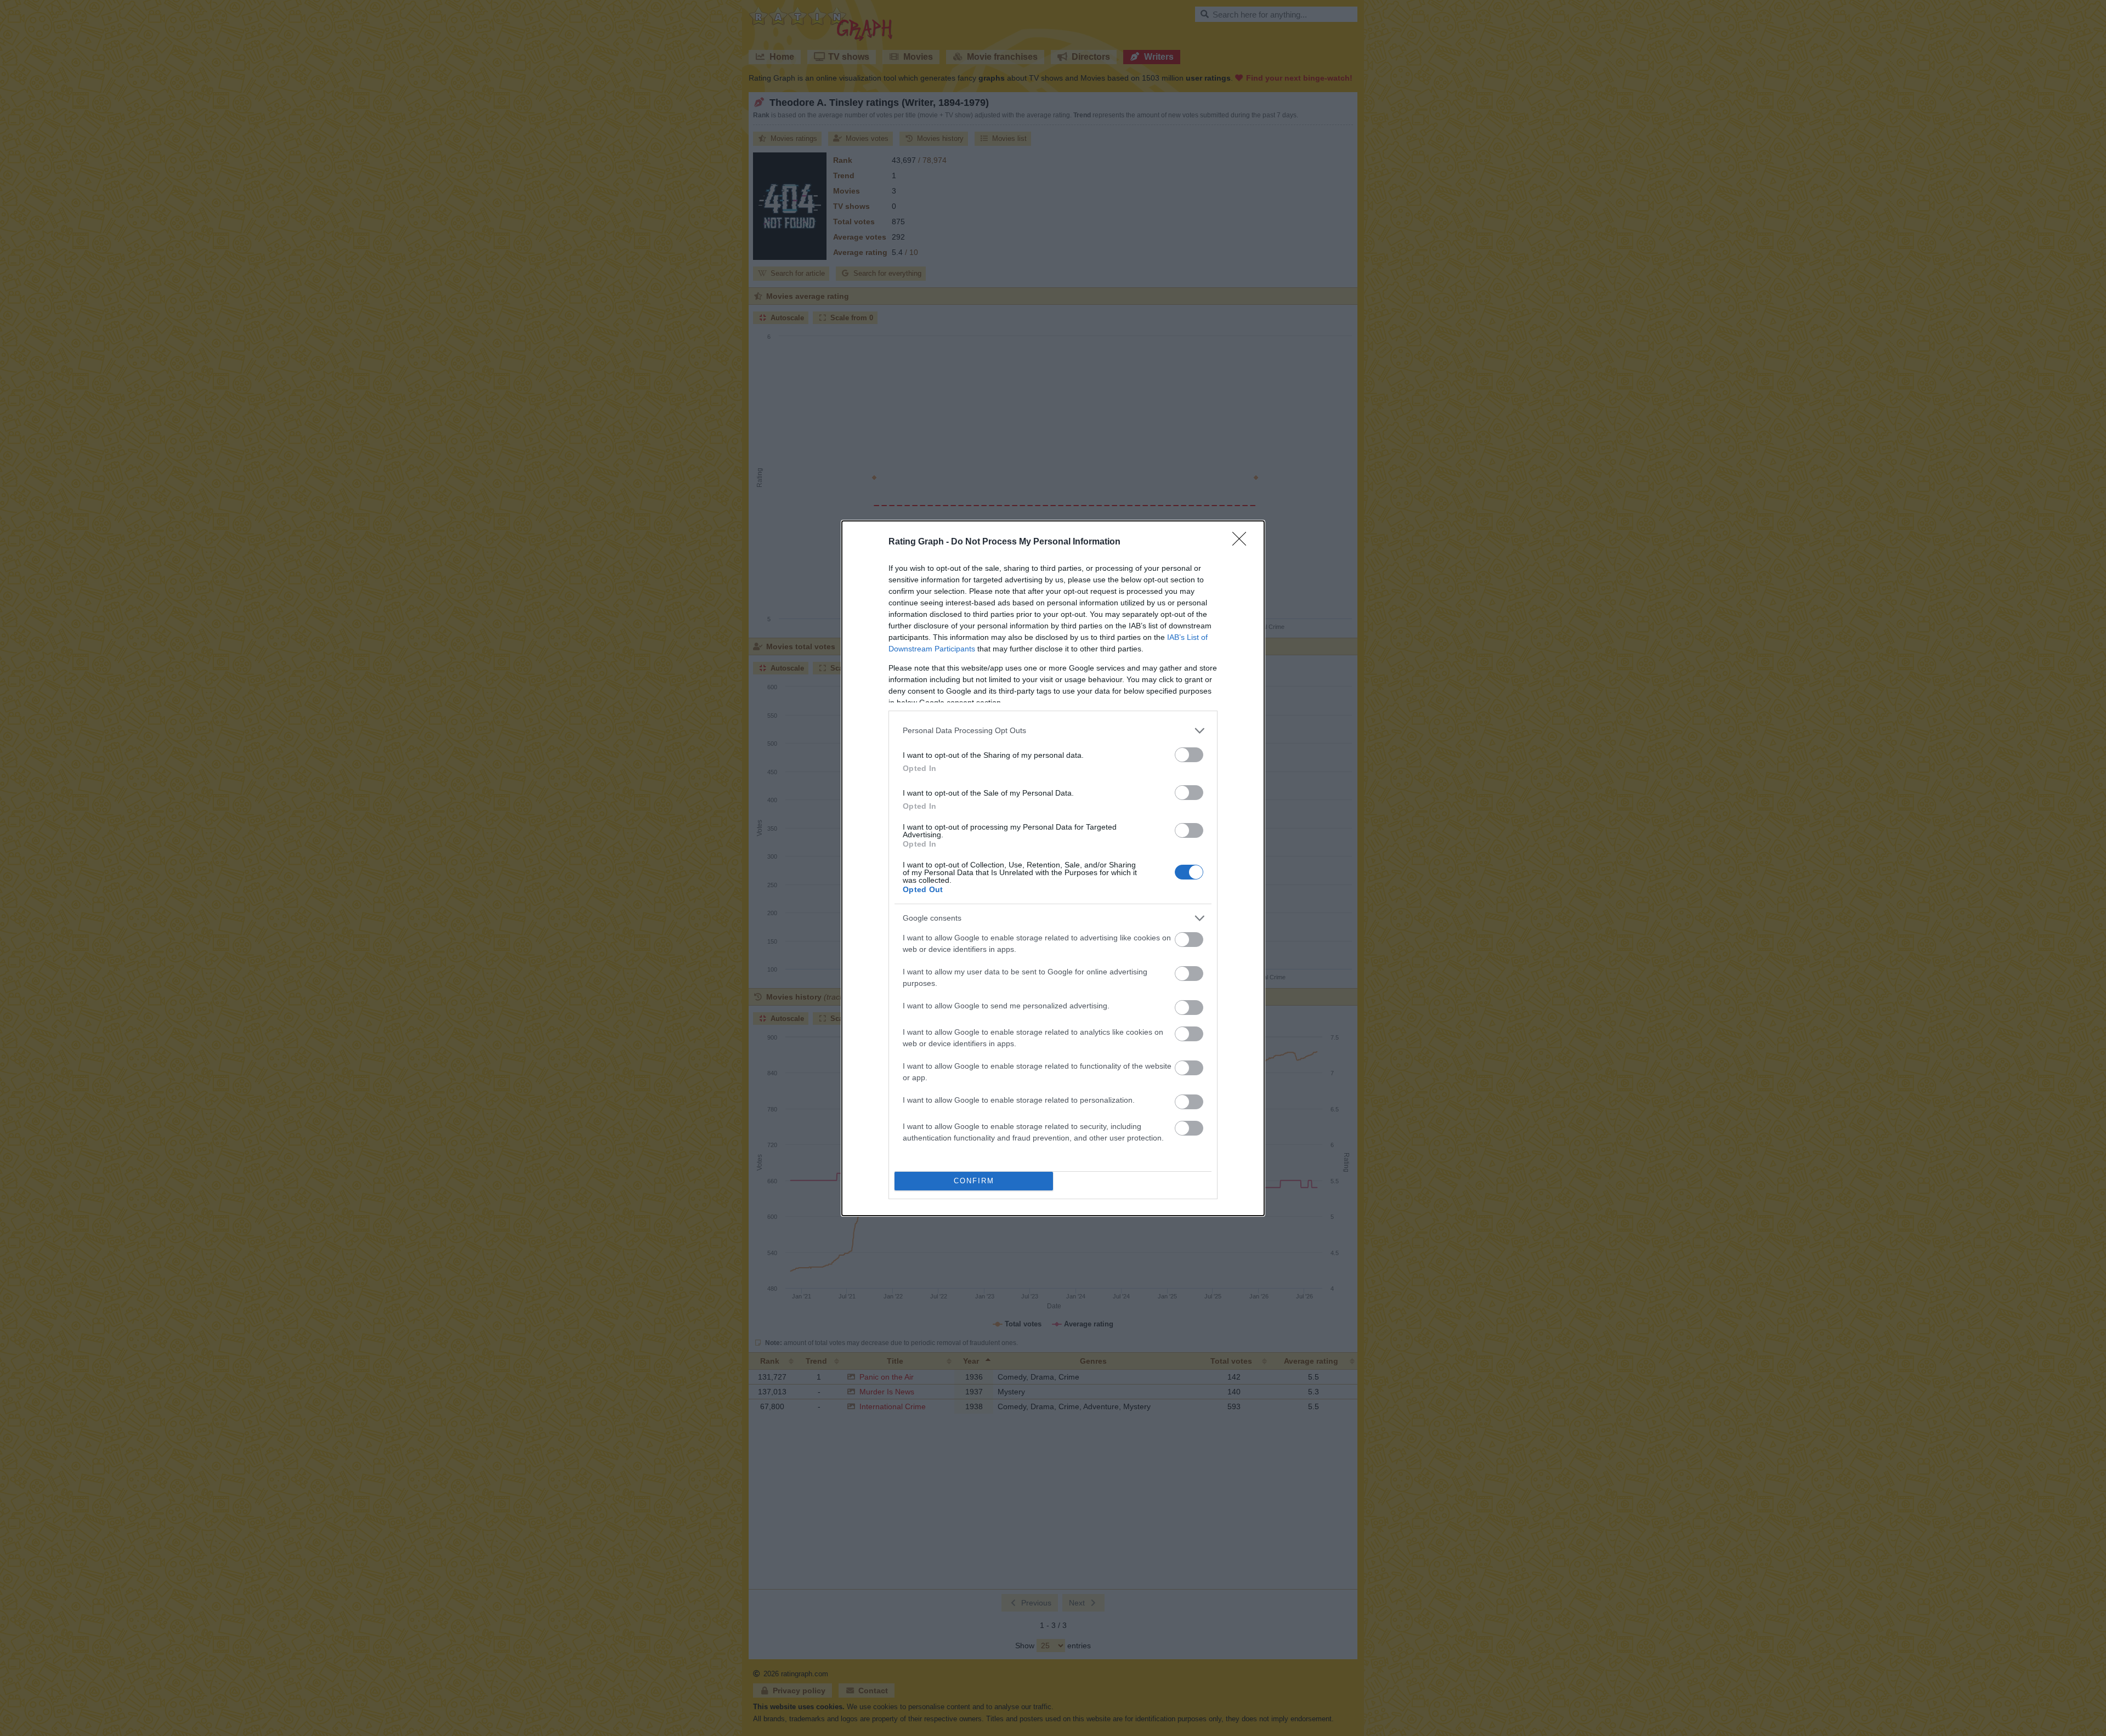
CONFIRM (974, 1181)
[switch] (1189, 755)
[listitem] (1053, 731)
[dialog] (1053, 868)
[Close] (1243, 542)
